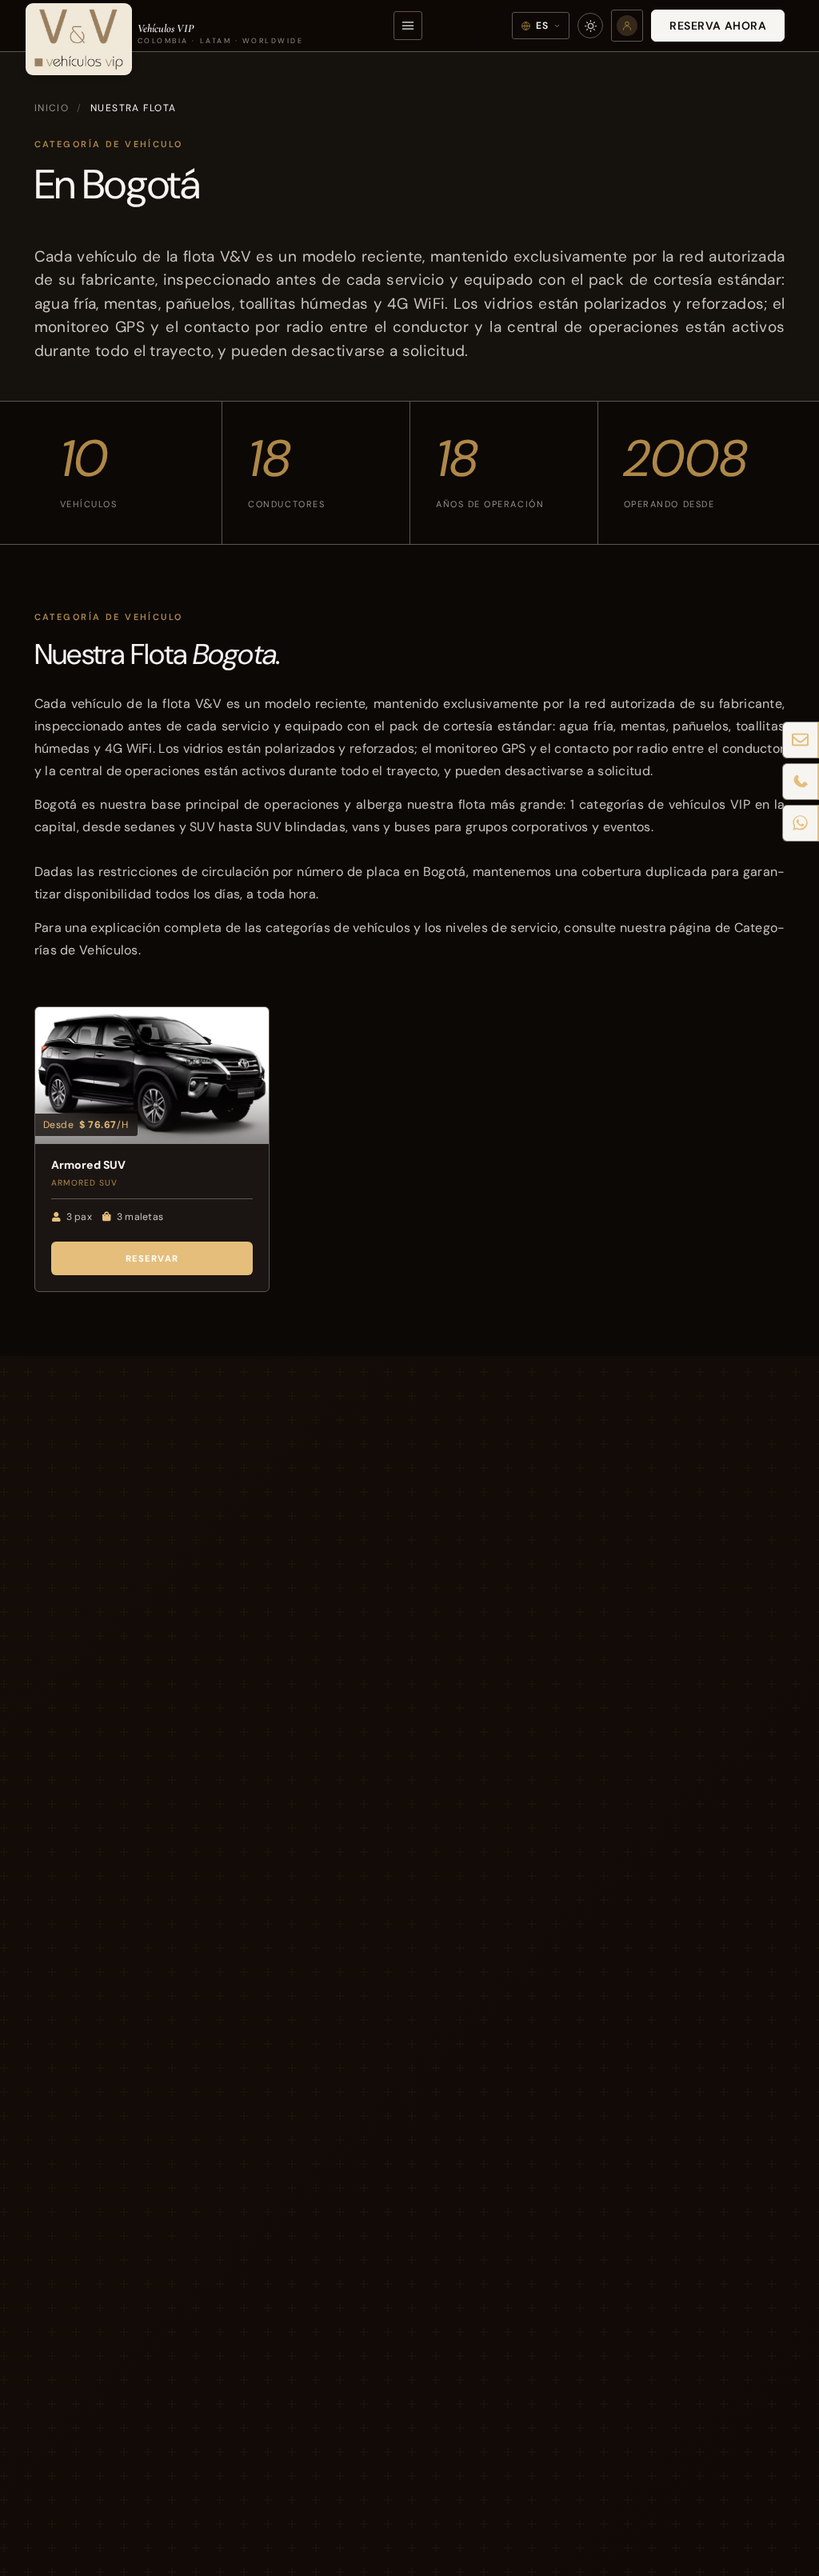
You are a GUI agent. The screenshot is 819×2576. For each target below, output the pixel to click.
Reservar (152, 1258)
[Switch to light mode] (590, 26)
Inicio (52, 108)
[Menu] (408, 26)
